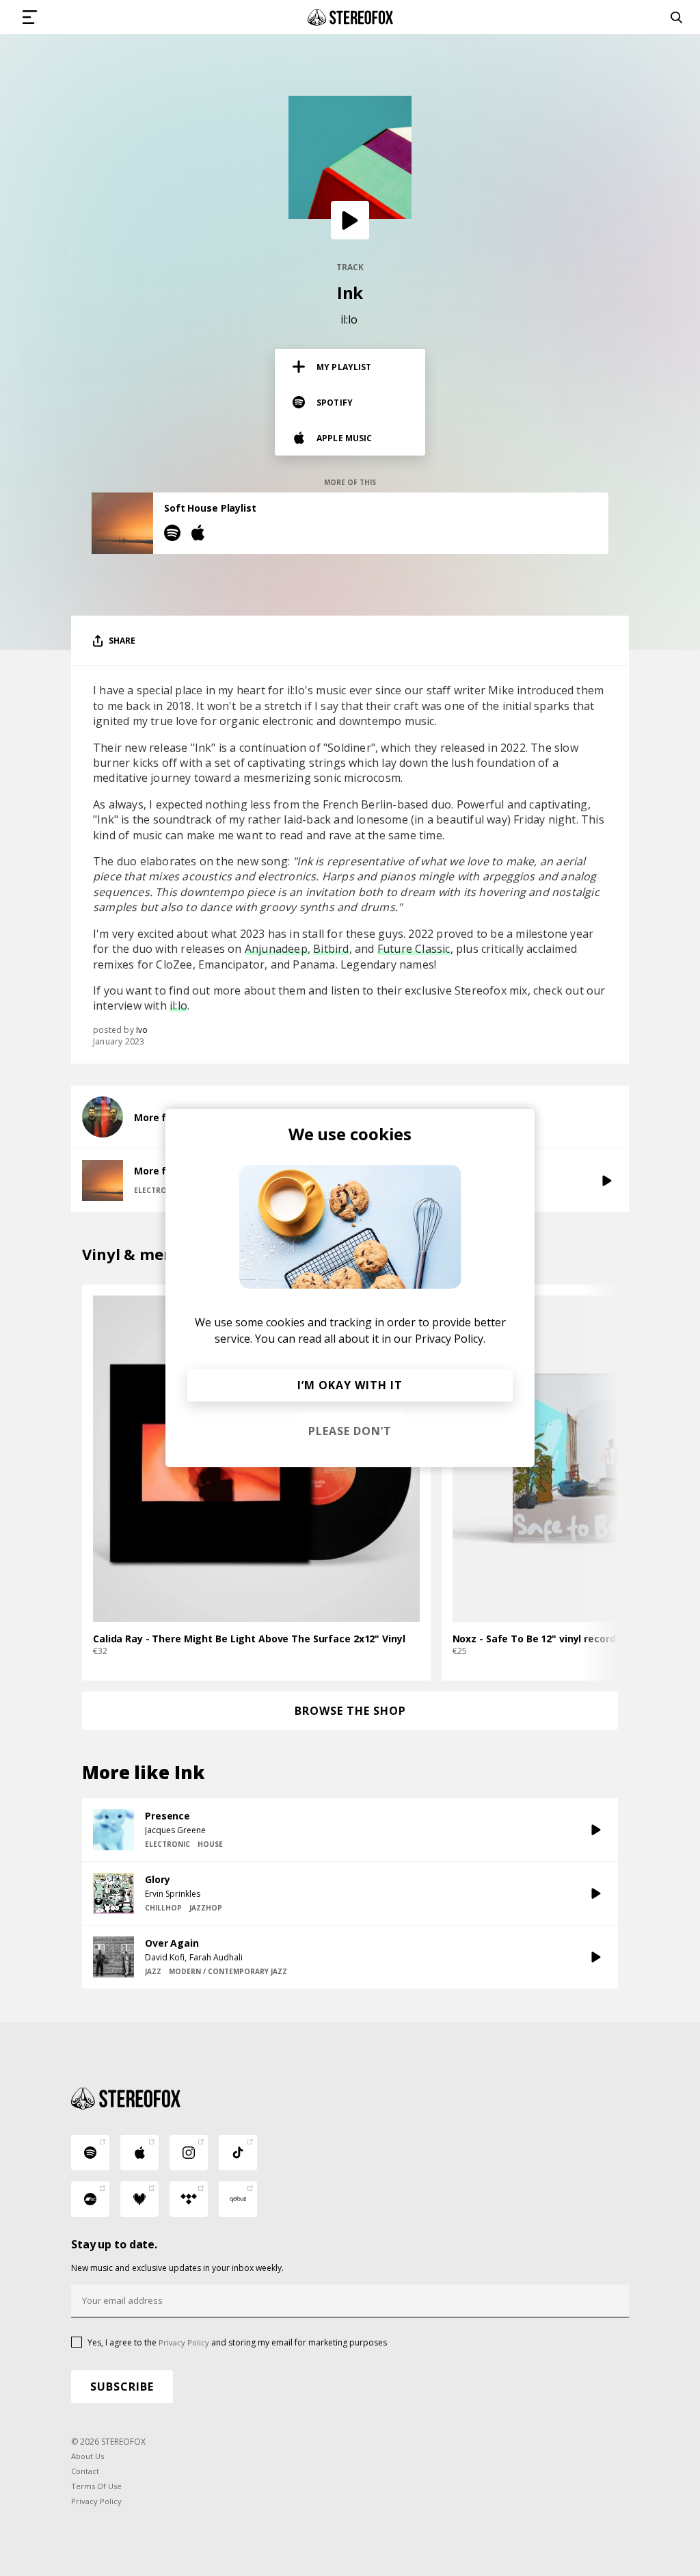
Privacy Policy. (450, 1339)
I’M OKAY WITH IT (350, 1385)
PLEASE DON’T (350, 1431)
